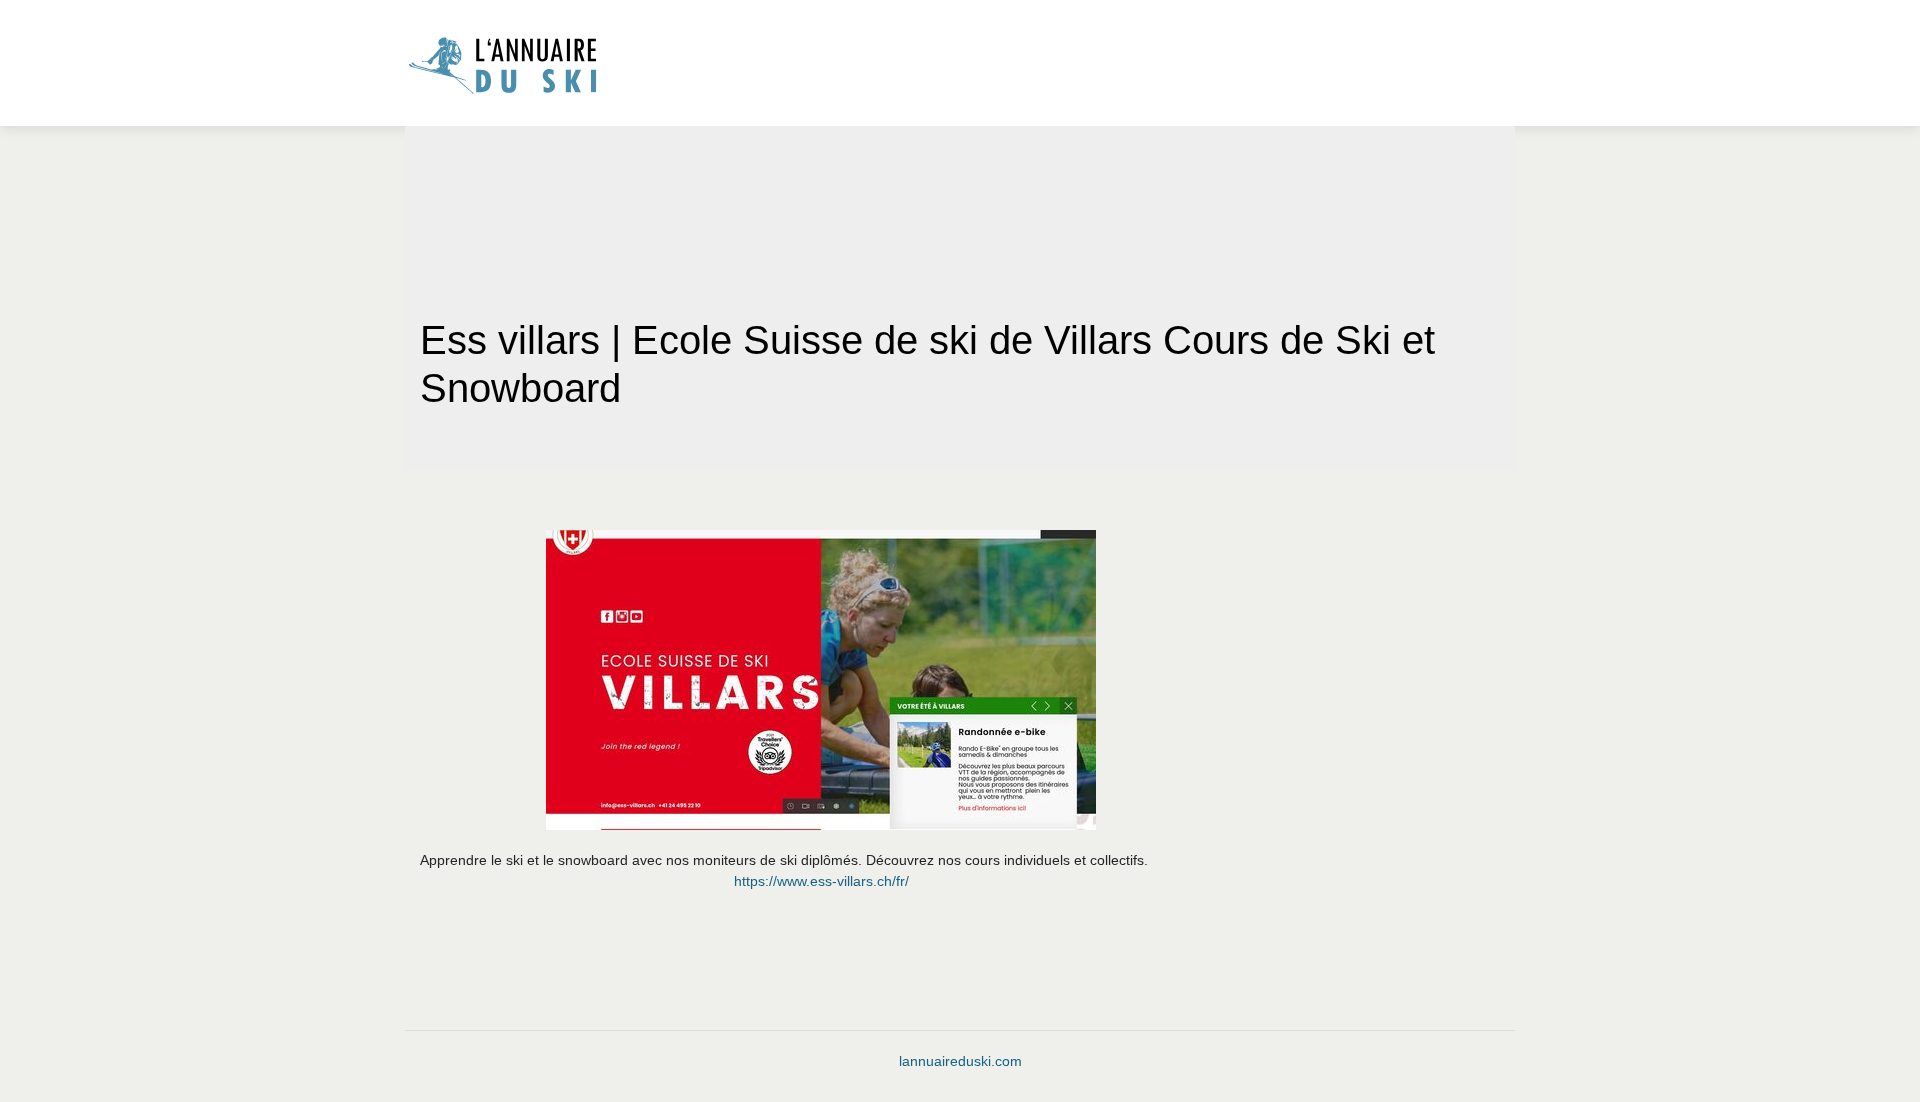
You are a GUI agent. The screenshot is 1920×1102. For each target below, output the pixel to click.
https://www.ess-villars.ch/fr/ (821, 881)
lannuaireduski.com (960, 1061)
